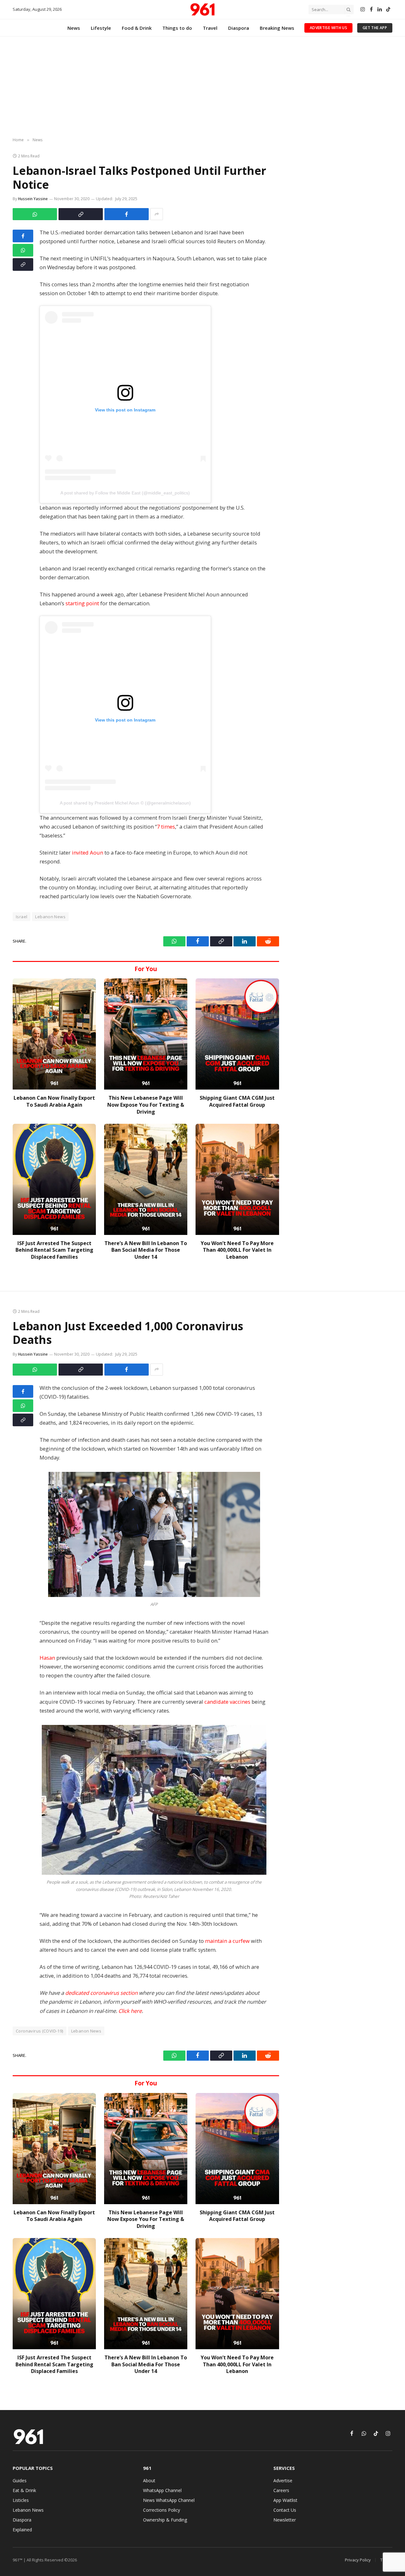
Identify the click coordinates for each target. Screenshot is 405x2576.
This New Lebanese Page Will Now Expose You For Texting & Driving (146, 1105)
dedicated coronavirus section (101, 1993)
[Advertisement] (202, 87)
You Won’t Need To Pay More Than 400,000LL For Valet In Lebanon (237, 1250)
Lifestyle (101, 28)
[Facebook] (23, 236)
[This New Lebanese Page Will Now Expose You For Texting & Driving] (146, 1034)
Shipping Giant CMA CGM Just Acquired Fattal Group (237, 1101)
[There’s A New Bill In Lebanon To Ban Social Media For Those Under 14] (146, 1179)
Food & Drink (137, 28)
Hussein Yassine (33, 199)
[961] (202, 10)
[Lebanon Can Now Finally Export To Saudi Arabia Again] (54, 1034)
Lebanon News (50, 917)
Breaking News (277, 28)
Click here (130, 2011)
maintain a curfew (227, 1941)
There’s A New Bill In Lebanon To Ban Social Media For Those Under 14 (146, 1250)
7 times (166, 827)
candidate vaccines (227, 1702)
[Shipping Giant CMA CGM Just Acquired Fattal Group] (237, 1034)
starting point (82, 603)
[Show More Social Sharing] (157, 214)
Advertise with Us (328, 28)
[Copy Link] (81, 214)
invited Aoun (87, 852)
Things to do (177, 28)
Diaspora (239, 28)
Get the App (375, 28)
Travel (210, 28)
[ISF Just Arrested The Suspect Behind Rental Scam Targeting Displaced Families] (54, 1179)
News (74, 28)
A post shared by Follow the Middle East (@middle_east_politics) (125, 493)
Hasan (47, 1658)
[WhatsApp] (23, 250)
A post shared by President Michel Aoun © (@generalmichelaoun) (125, 803)
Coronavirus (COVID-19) (40, 2031)
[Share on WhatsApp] (35, 214)
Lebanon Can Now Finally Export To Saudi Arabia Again (54, 1101)
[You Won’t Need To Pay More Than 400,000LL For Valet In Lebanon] (237, 1179)
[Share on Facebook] (127, 214)
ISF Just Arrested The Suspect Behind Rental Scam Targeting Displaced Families (54, 1250)
